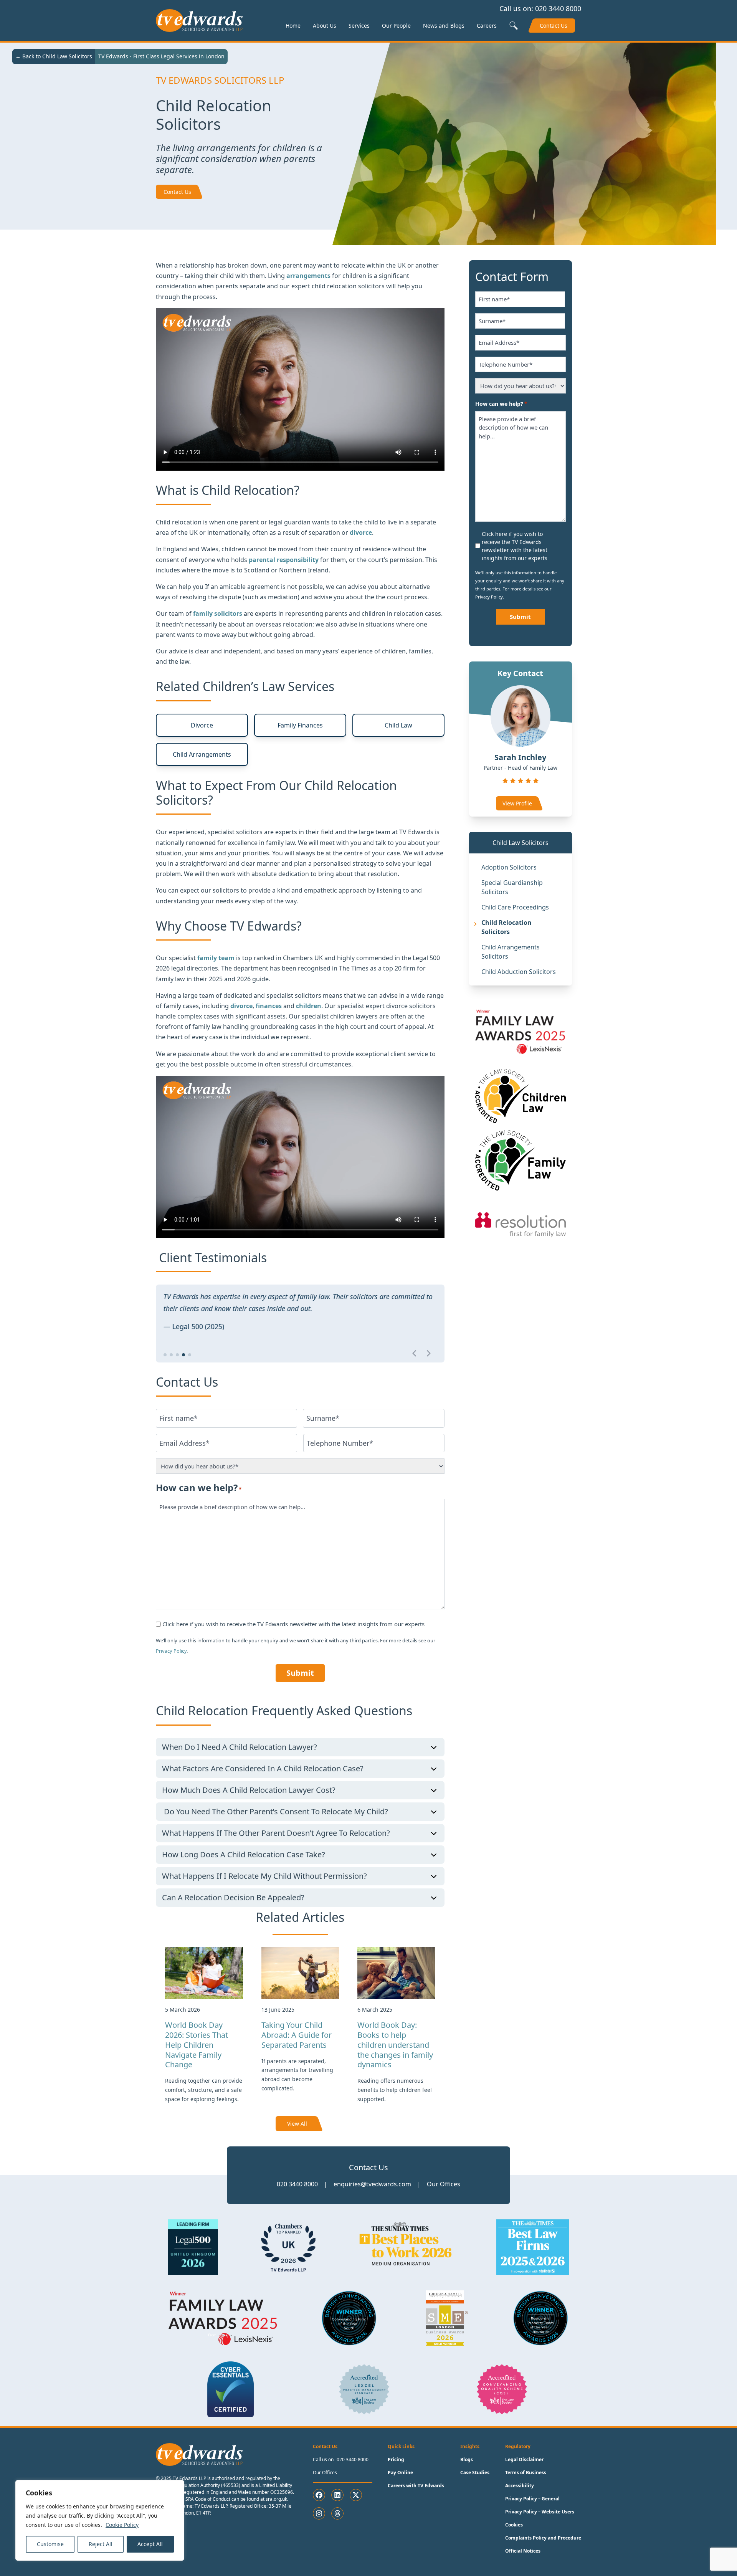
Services (359, 26)
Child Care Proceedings (515, 907)
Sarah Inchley (520, 757)
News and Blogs (444, 26)
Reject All (101, 2544)
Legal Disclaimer (524, 2459)
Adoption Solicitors (509, 867)
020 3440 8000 (558, 8)
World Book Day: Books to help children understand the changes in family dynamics (395, 2045)
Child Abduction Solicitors (519, 972)
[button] (165, 1355)
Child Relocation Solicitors (506, 927)
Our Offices (444, 2184)
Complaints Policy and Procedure (543, 2538)
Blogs (467, 2459)
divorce (241, 1006)
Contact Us (554, 26)
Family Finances (300, 725)
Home (293, 26)
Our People (396, 26)
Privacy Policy (171, 1651)
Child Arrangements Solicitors (511, 952)
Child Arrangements (202, 754)
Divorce (202, 725)
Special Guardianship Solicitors (512, 887)
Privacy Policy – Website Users (540, 2512)
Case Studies (475, 2473)
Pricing (396, 2459)
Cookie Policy (122, 2525)
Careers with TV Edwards (416, 2486)
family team (216, 958)
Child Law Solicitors (521, 843)
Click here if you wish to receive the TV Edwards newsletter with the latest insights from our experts (293, 1624)
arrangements (309, 276)
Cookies (514, 2525)
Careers (487, 26)
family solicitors (218, 613)
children (309, 1006)
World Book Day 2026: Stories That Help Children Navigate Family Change (197, 2045)
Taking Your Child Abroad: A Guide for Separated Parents (297, 2035)
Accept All (150, 2544)
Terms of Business (526, 2473)
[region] (100, 2520)
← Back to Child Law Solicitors (54, 56)
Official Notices (523, 2551)
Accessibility (520, 2486)
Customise (50, 2544)
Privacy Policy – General (532, 2499)
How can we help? (199, 1487)
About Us (325, 26)
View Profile (517, 803)
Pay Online (400, 2473)
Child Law (398, 725)
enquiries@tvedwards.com (372, 2184)
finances (269, 1006)
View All (297, 2124)
